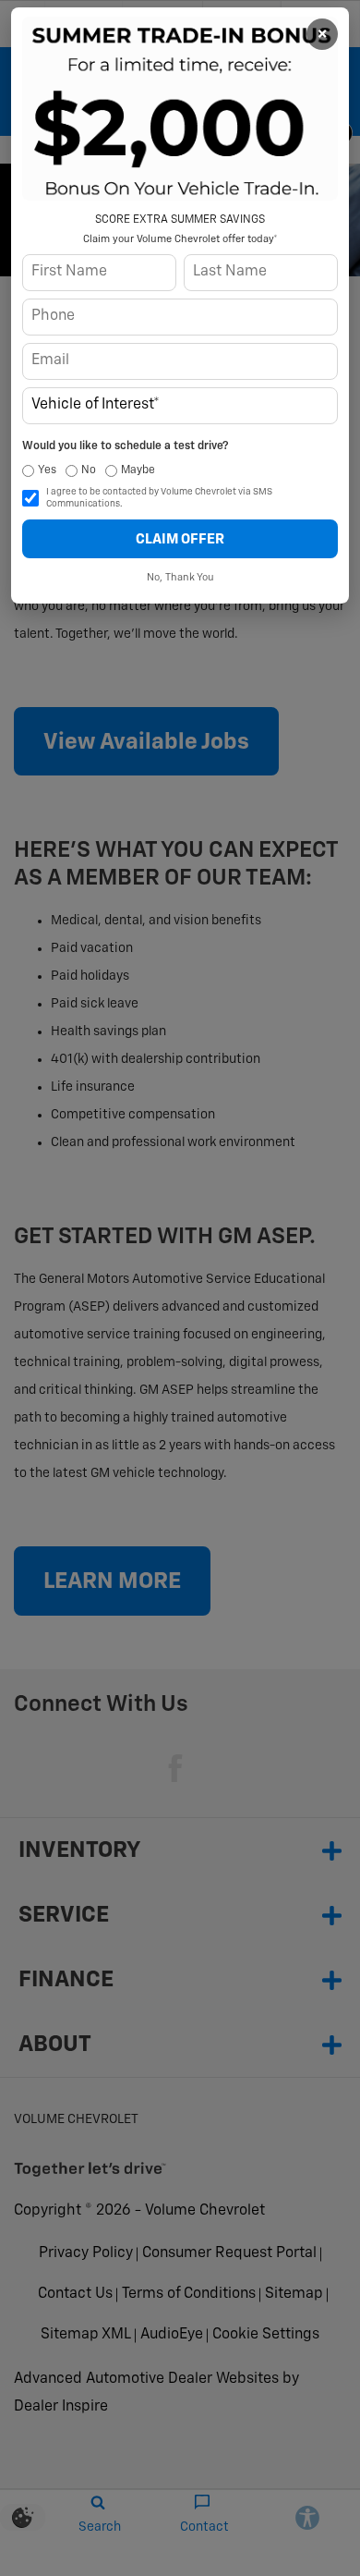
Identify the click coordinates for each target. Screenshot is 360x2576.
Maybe (138, 470)
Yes (47, 470)
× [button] (322, 34)
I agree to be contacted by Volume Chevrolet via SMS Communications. (159, 498)
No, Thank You (180, 577)
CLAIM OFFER (180, 539)
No (89, 470)
